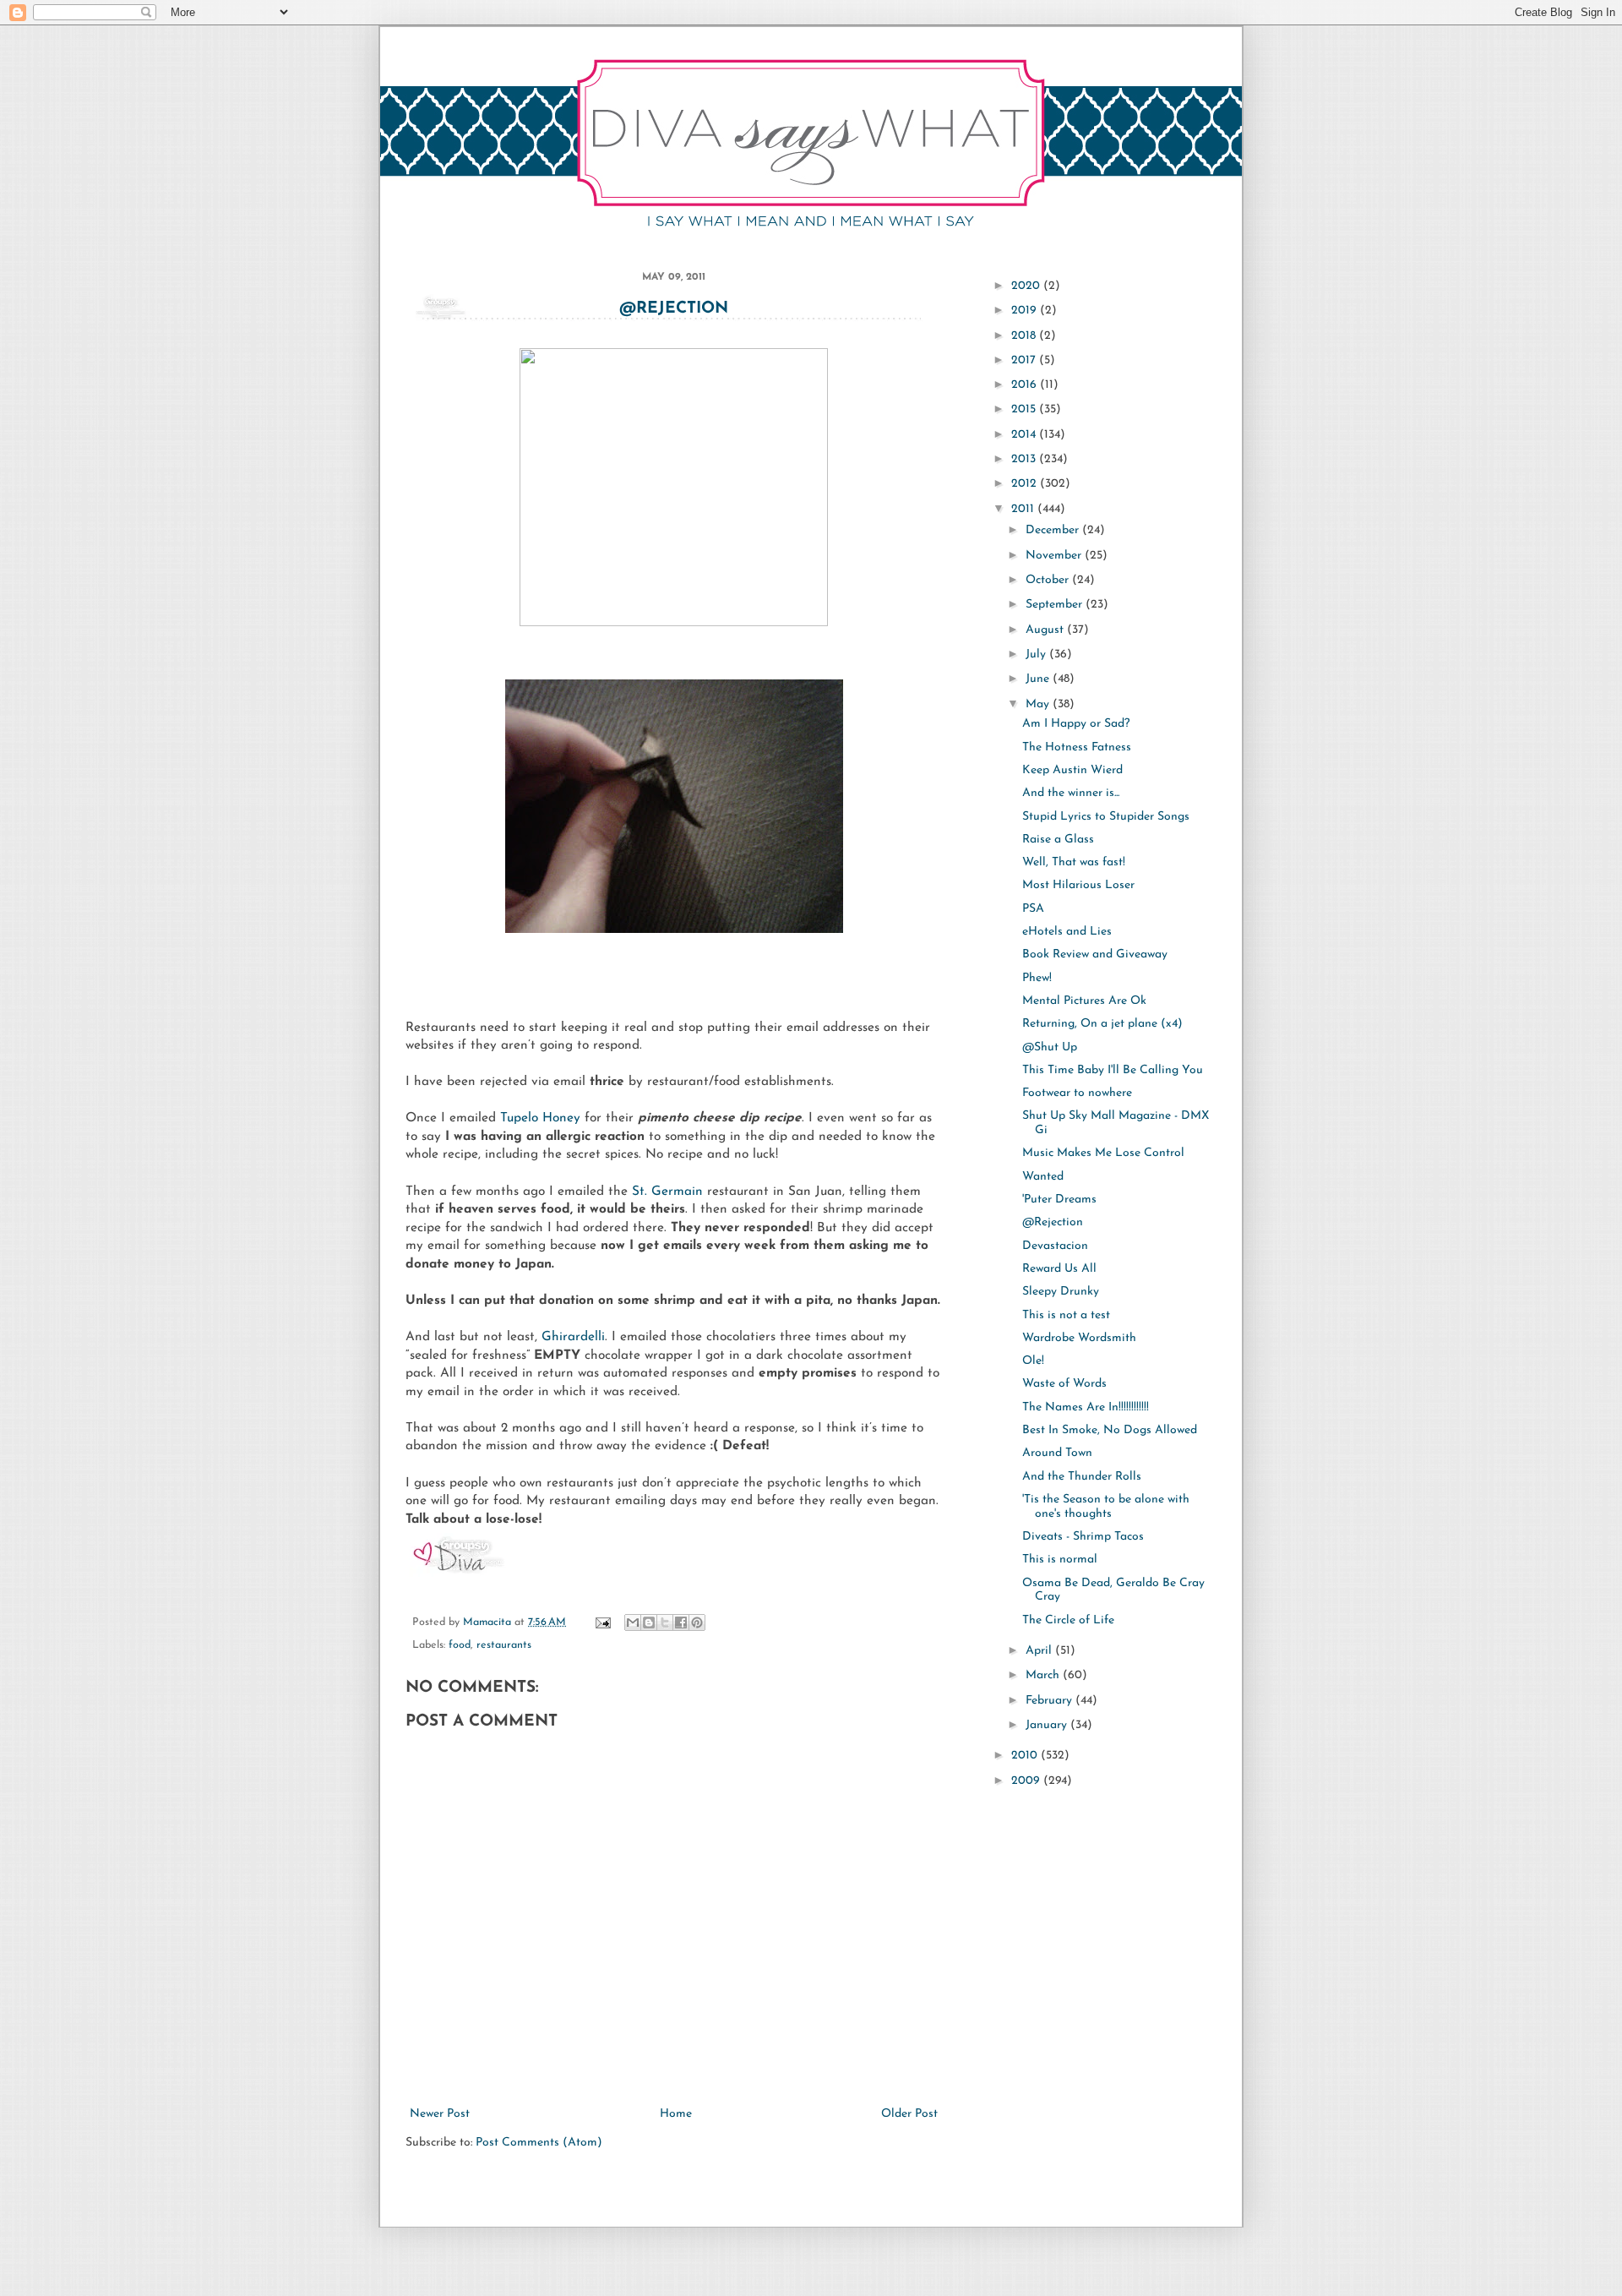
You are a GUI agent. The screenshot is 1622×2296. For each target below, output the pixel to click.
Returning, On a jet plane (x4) (1102, 1024)
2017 (1025, 360)
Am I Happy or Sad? (1076, 724)
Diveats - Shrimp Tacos (1083, 1537)
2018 (1025, 336)
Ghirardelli (573, 1337)
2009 (1027, 1781)
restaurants (504, 1645)
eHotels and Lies (1067, 932)
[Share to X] (665, 1622)
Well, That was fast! (1074, 862)
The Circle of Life (1068, 1620)
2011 (1024, 509)
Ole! (1033, 1361)
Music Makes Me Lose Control (1103, 1153)
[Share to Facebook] (681, 1622)
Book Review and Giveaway (1095, 954)
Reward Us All (1059, 1269)
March (1044, 1675)
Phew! (1037, 978)
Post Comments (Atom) (539, 2143)
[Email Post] (602, 1622)
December (1054, 530)
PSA (1033, 909)
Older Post (909, 2114)
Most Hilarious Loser (1078, 885)
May (1039, 704)
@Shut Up (1050, 1047)
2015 (1025, 409)
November (1055, 556)
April (1040, 1651)
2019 (1026, 311)
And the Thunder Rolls (1082, 1477)
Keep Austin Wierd (1072, 770)
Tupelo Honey (542, 1118)
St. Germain (669, 1192)
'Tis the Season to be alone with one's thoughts (1106, 1507)
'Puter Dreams (1059, 1200)
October (1049, 580)
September (1056, 605)
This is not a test (1066, 1315)
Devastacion (1055, 1246)
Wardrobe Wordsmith (1079, 1338)
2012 (1026, 484)
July (1037, 654)
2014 (1025, 435)
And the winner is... (1071, 793)
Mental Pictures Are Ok (1084, 1001)
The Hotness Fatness (1077, 747)
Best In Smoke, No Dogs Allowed (1110, 1430)
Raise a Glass (1058, 840)
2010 (1026, 1756)
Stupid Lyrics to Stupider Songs (1106, 817)
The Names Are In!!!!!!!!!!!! (1086, 1407)
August (1046, 630)
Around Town (1057, 1453)
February (1050, 1701)
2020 (1027, 286)
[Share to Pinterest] (697, 1622)
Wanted (1043, 1177)
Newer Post (440, 2114)
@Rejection (674, 309)
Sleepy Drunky (1061, 1292)
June (1039, 679)
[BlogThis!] (649, 1622)
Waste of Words (1064, 1384)
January (1048, 1725)
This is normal (1060, 1560)
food (460, 1645)
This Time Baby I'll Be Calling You (1113, 1070)
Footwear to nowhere (1077, 1093)
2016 (1026, 385)
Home (676, 2114)
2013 (1025, 459)
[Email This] (633, 1622)
